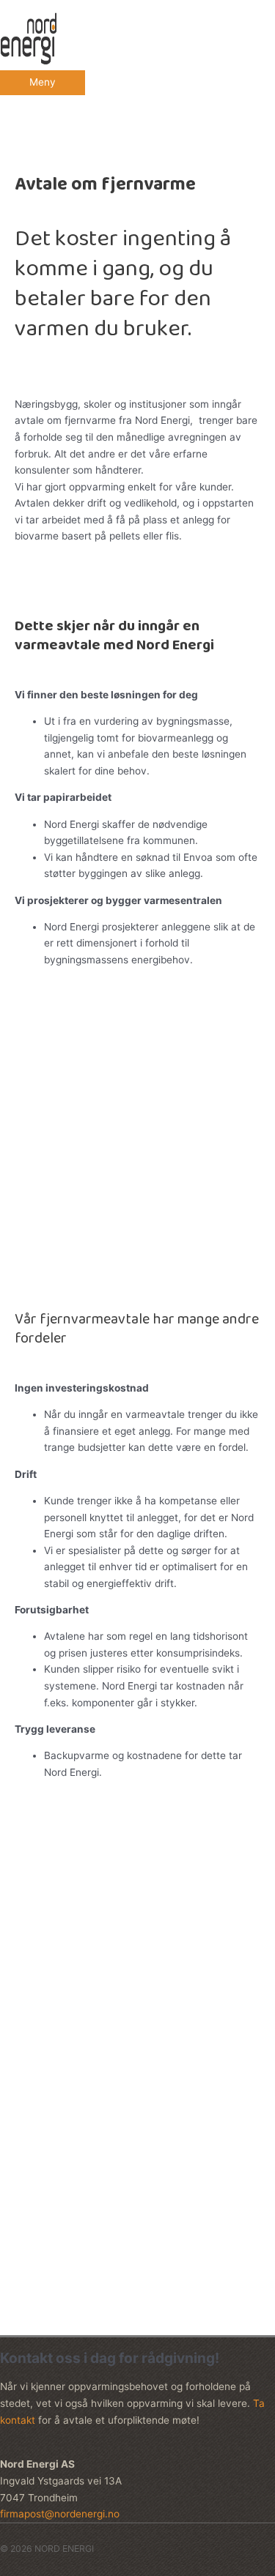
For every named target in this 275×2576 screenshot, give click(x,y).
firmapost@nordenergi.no (97, 2031)
